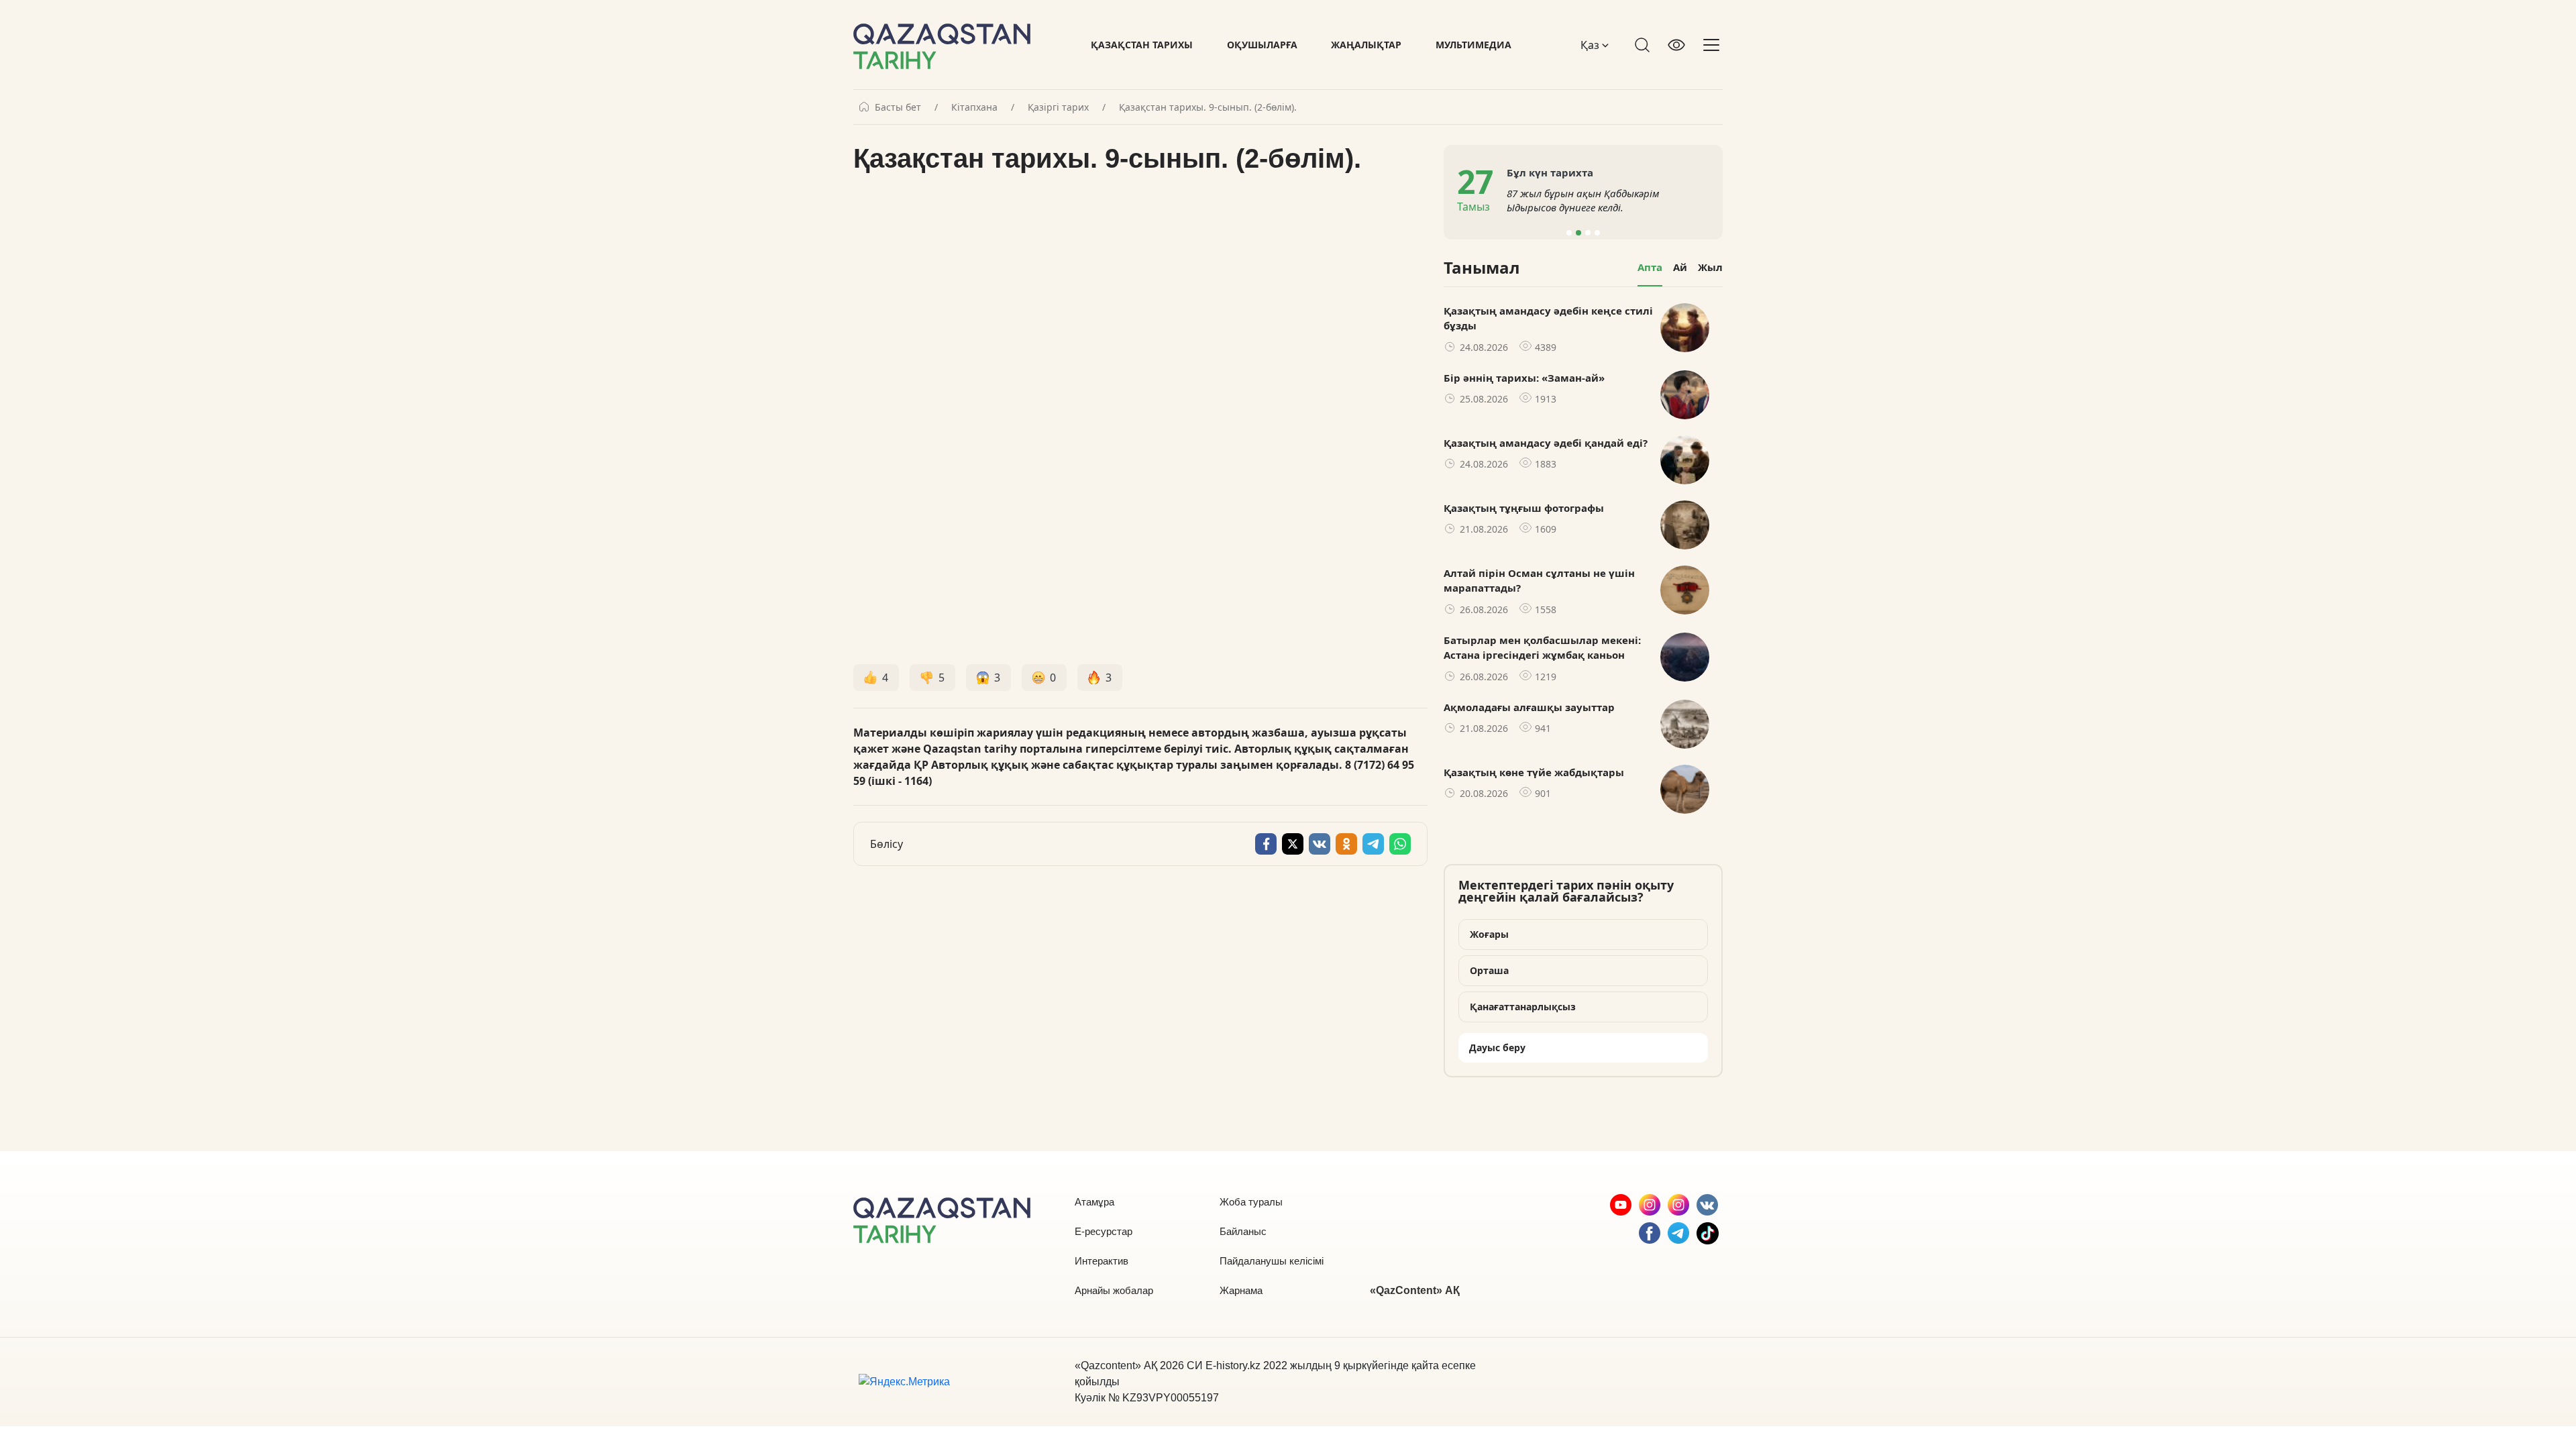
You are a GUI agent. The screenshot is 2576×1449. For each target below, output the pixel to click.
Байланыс (1243, 1231)
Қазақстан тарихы (1142, 45)
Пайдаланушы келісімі (1272, 1261)
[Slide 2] (1578, 233)
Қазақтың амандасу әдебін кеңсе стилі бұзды (1548, 318)
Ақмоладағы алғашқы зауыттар (1529, 707)
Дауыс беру (1497, 1048)
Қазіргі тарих (1058, 107)
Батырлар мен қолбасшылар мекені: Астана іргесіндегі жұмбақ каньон (1542, 648)
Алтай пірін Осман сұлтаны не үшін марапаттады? (1539, 581)
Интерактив (1102, 1261)
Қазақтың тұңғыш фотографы (1524, 508)
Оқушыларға (1262, 45)
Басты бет (898, 107)
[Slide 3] (1588, 233)
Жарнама (1241, 1290)
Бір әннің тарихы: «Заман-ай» (1524, 378)
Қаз (1591, 45)
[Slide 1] (1569, 233)
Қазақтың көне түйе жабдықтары (1534, 772)
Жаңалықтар (1366, 45)
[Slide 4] (1597, 233)
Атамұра (1094, 1202)
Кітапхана (974, 107)
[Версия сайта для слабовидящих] (1676, 45)
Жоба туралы (1251, 1202)
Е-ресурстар (1104, 1231)
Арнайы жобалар (1114, 1290)
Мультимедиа (1473, 45)
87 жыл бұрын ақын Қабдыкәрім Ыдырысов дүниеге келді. (1583, 200)
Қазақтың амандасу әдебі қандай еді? (1546, 443)
